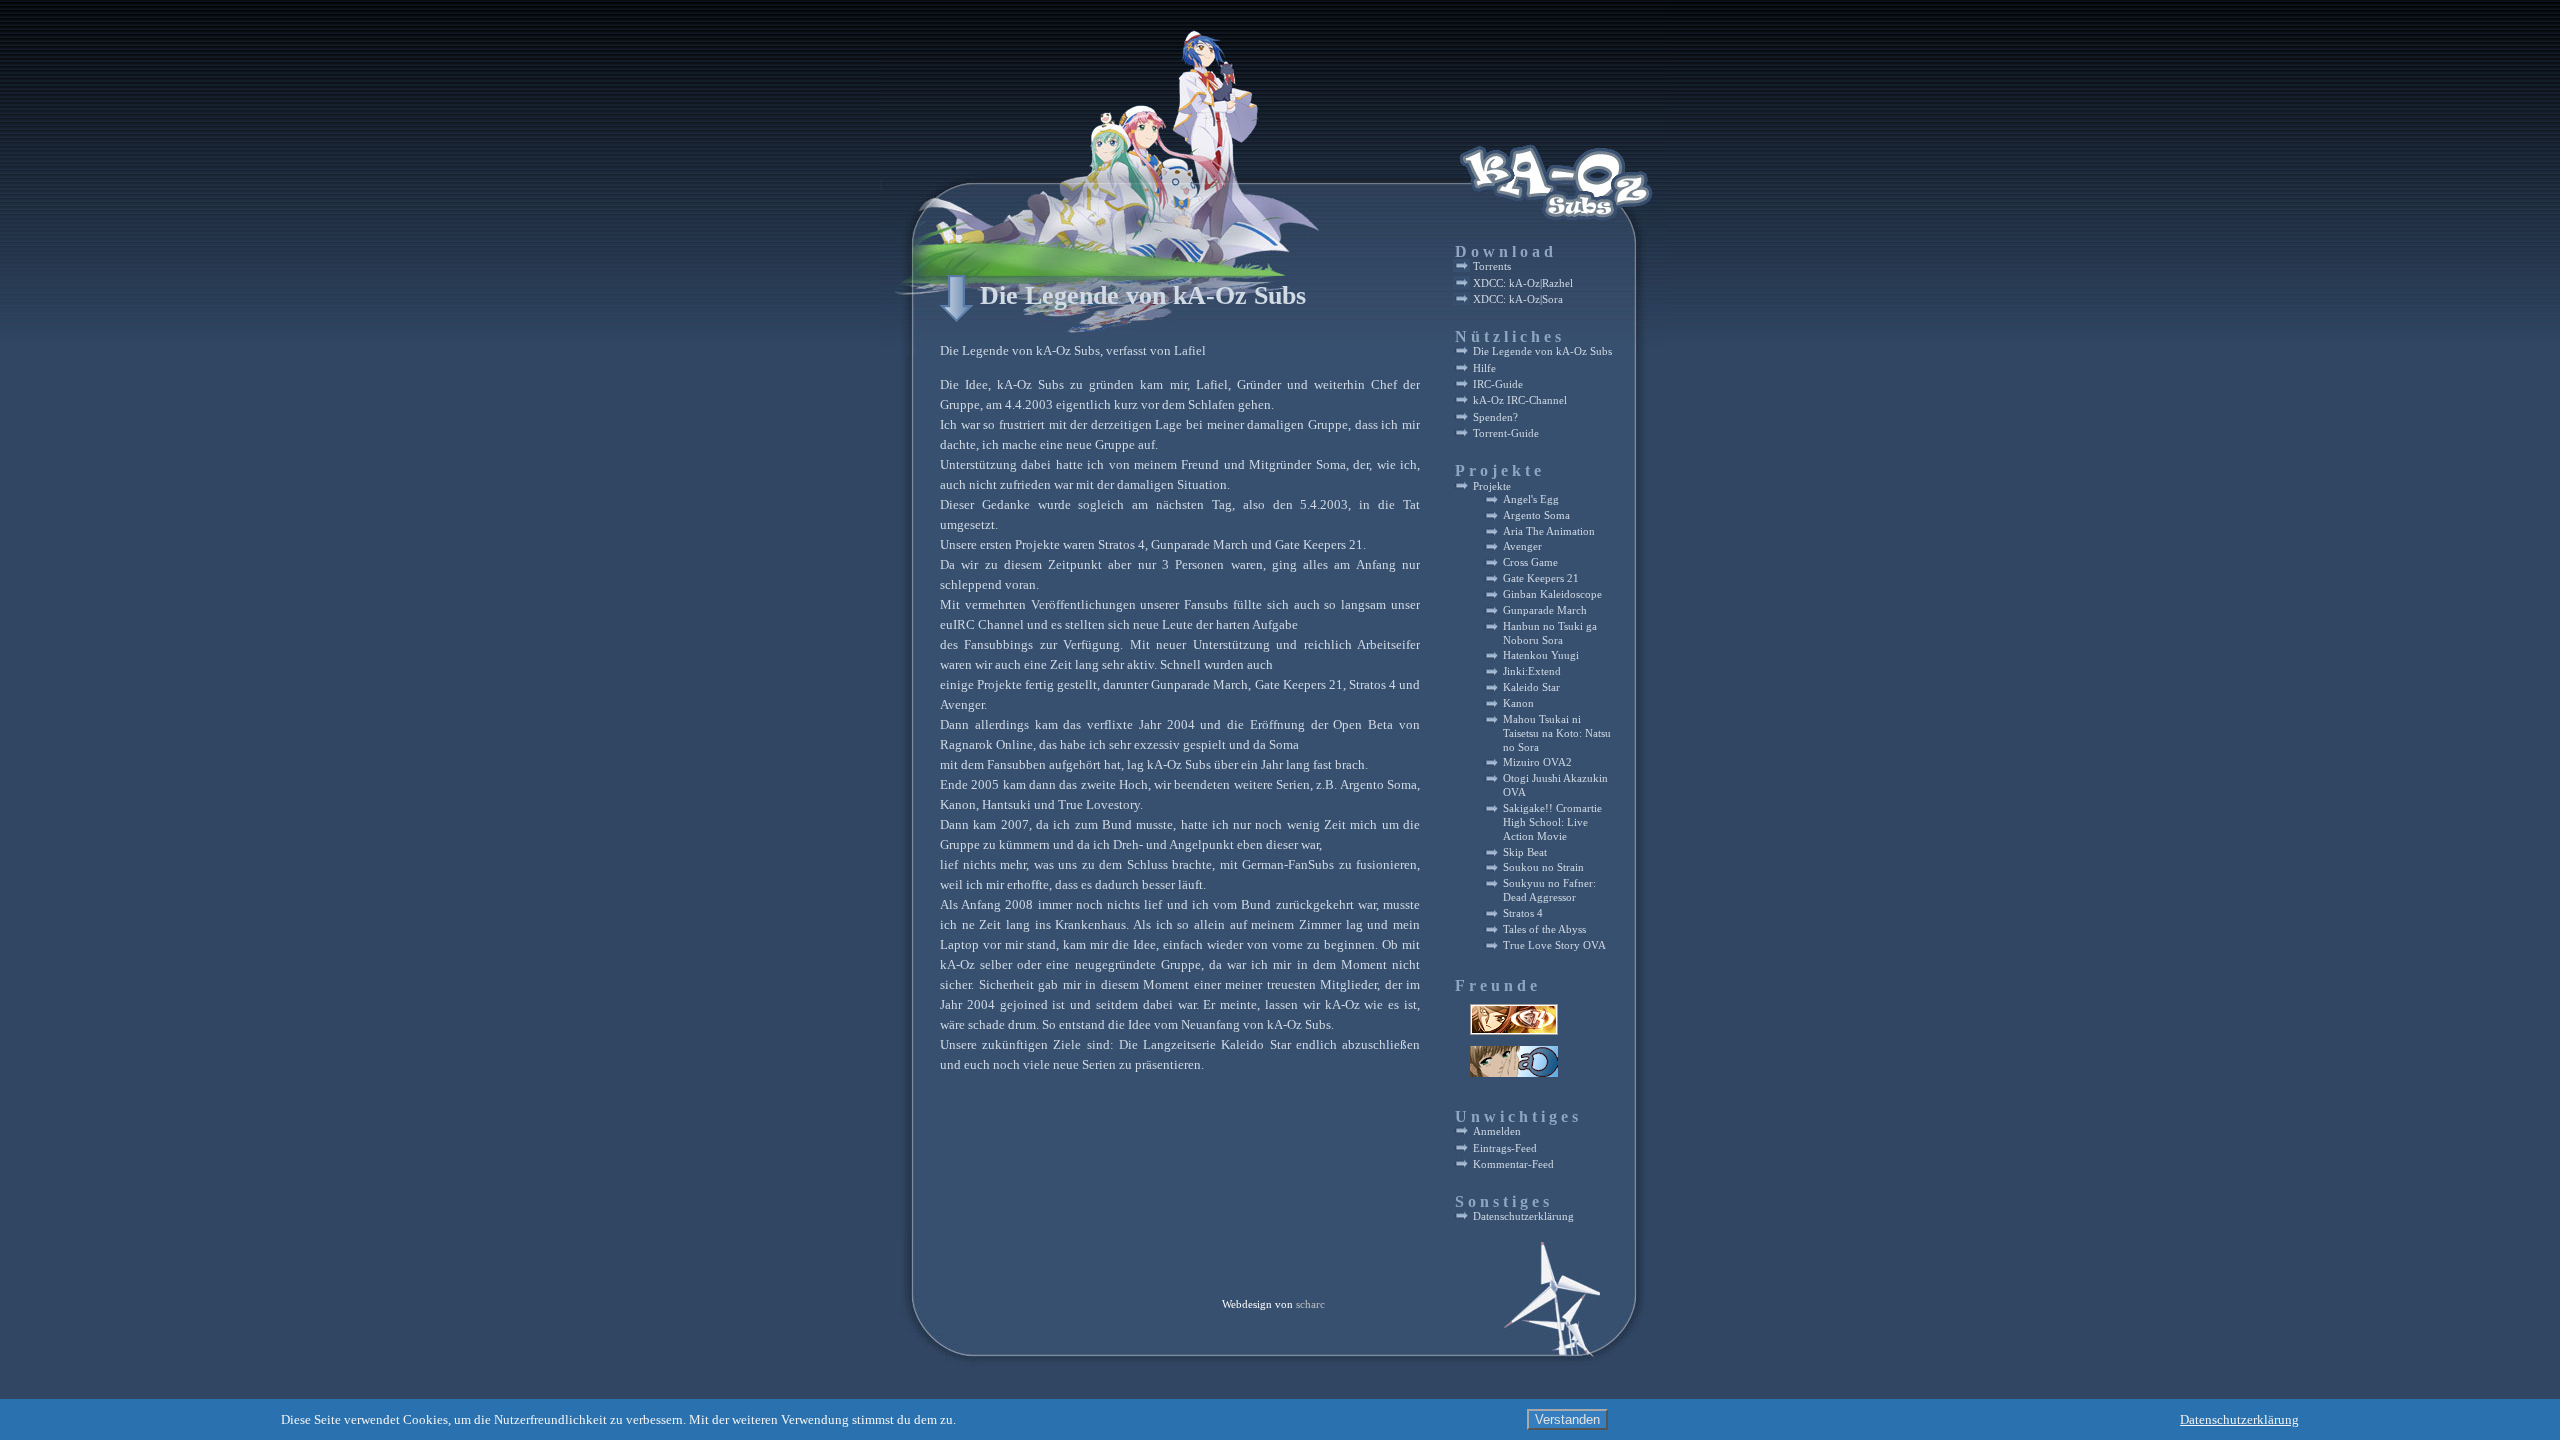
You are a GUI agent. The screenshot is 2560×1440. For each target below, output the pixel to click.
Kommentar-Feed (1513, 1164)
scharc (1310, 1304)
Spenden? (1495, 417)
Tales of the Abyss (1544, 929)
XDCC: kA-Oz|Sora (1518, 299)
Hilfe (1484, 368)
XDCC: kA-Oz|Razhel (1523, 283)
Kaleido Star (1531, 687)
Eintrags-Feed (1505, 1148)
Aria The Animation (1549, 531)
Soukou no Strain (1543, 867)
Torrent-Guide (1506, 433)
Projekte (1492, 486)
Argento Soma (1536, 515)
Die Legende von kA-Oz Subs (1143, 295)
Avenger (1522, 546)
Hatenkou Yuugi (1541, 655)
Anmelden (1497, 1131)
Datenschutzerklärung (1523, 1216)
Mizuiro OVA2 (1537, 762)
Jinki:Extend (1532, 671)
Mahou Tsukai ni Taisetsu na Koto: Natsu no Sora (1557, 733)
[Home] (1117, 249)
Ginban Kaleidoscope (1552, 594)
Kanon (1518, 703)
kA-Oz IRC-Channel (1520, 400)
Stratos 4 (1523, 913)
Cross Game (1530, 562)
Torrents (1492, 266)
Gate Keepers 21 (1541, 578)
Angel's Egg (1531, 499)
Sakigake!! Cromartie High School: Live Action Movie (1552, 822)
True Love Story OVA (1554, 945)
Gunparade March (1545, 610)
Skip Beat (1525, 852)
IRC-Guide (1498, 384)
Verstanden (1567, 1419)
